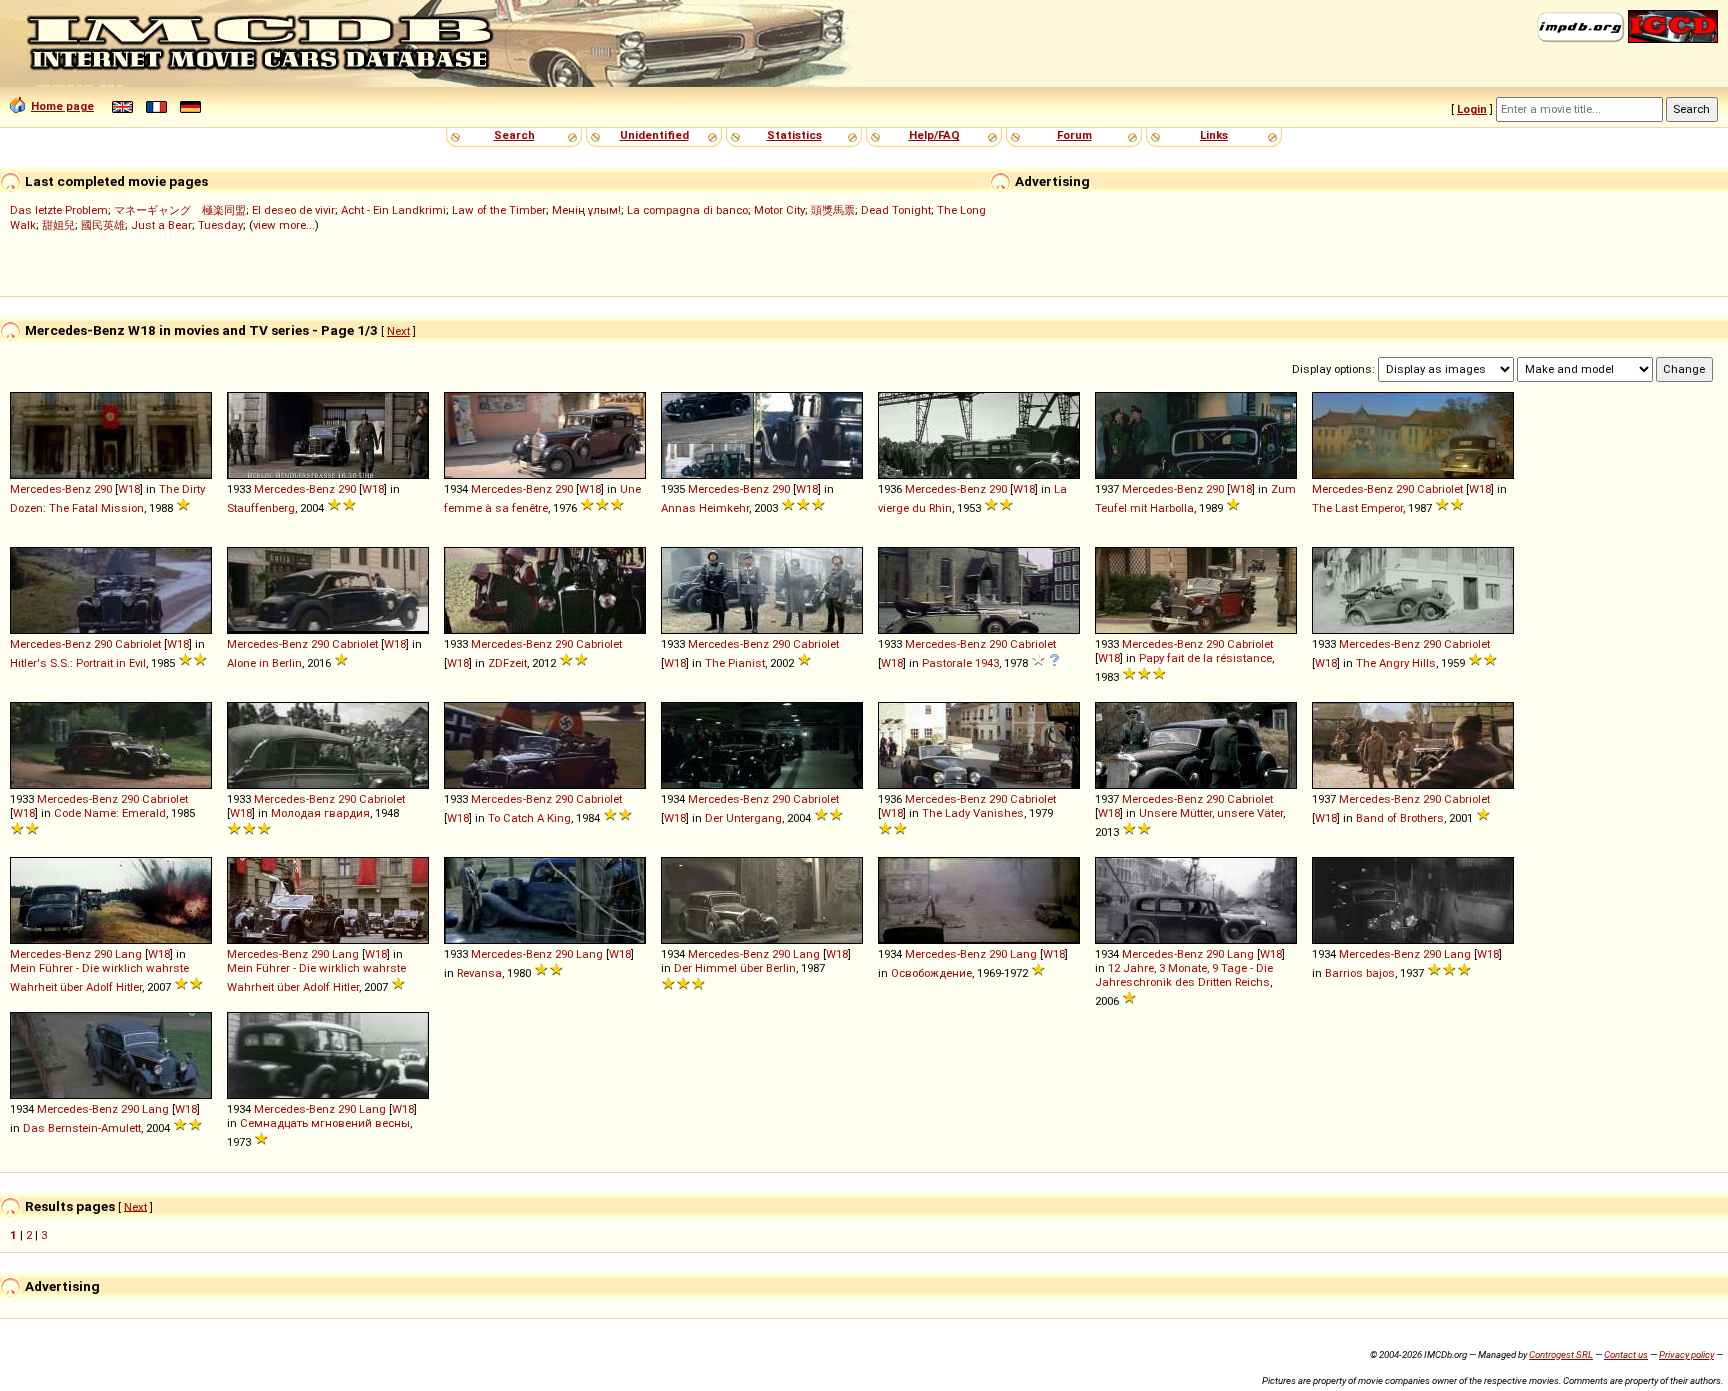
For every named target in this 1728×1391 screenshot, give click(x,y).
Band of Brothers (1400, 818)
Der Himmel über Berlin (735, 968)
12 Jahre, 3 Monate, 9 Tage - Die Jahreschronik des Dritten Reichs (1184, 975)
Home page (62, 106)
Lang (128, 954)
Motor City (779, 210)
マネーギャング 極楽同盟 (180, 210)
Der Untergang (743, 818)
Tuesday (220, 225)
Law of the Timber (499, 210)
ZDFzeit (507, 663)
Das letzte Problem (59, 210)
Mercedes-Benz (50, 489)
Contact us (1626, 1354)
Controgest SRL (1561, 1354)
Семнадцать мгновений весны (325, 1123)
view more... (284, 225)
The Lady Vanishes (973, 813)
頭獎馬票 (833, 210)
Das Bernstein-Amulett (82, 1128)
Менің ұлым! (586, 210)
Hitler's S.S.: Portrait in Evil (78, 663)
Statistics (794, 135)
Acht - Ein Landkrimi (393, 210)
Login (1472, 109)
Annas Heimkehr (705, 508)
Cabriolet (1440, 489)
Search (514, 135)
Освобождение (931, 973)
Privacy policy (1686, 1354)
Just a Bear (161, 225)
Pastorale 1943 (960, 663)
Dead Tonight (896, 210)
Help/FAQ (934, 135)
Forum (1074, 135)
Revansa (479, 973)
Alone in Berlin (264, 663)
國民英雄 (103, 225)
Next (398, 331)
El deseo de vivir (293, 210)
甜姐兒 (58, 225)
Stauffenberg (261, 508)
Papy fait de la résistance (1205, 658)
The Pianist (735, 663)
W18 (129, 489)
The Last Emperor (1357, 508)
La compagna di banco (687, 210)
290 (103, 489)
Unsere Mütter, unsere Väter (1211, 813)
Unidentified (654, 135)
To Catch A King (529, 818)
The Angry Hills (1396, 663)
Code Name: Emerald (110, 813)
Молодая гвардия (320, 813)
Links (1214, 135)
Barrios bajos (1360, 973)
